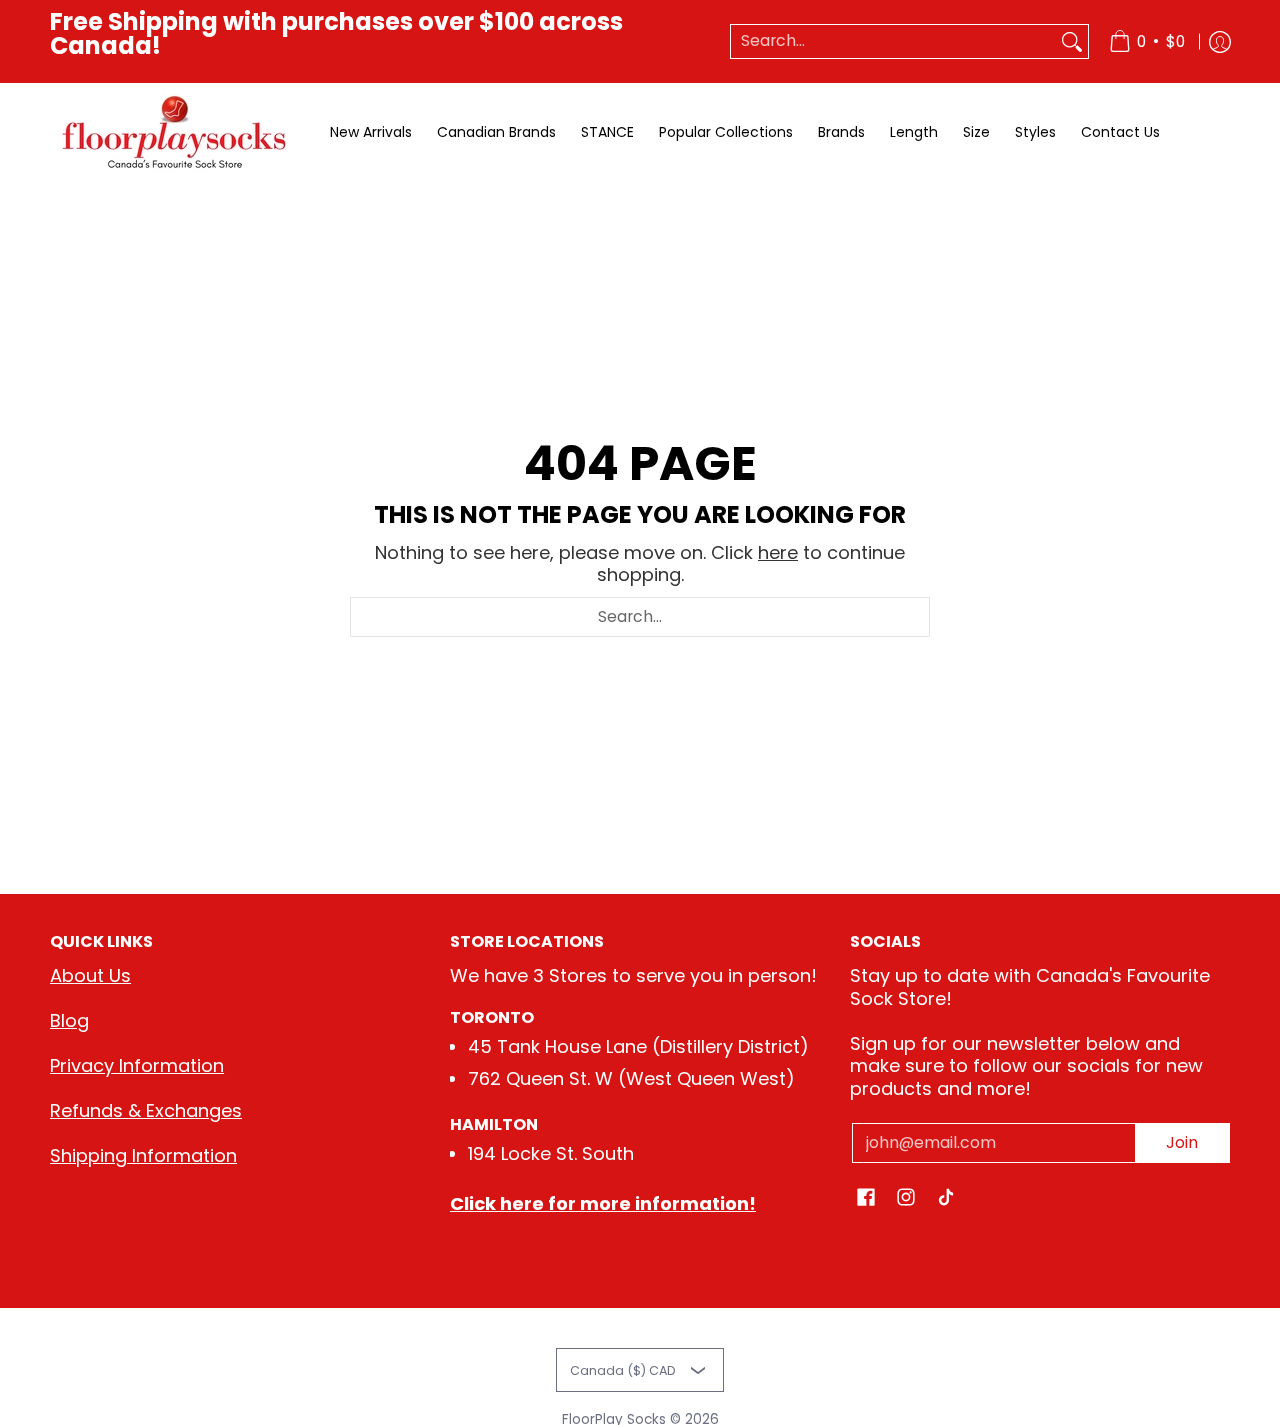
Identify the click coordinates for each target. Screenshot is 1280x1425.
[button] (866, 1199)
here (778, 552)
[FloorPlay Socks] (175, 132)
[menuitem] (1147, 41)
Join (1182, 1142)
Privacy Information (137, 1065)
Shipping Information (143, 1155)
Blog (69, 1020)
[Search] (1072, 41)
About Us (90, 975)
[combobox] (893, 41)
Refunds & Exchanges (146, 1110)
